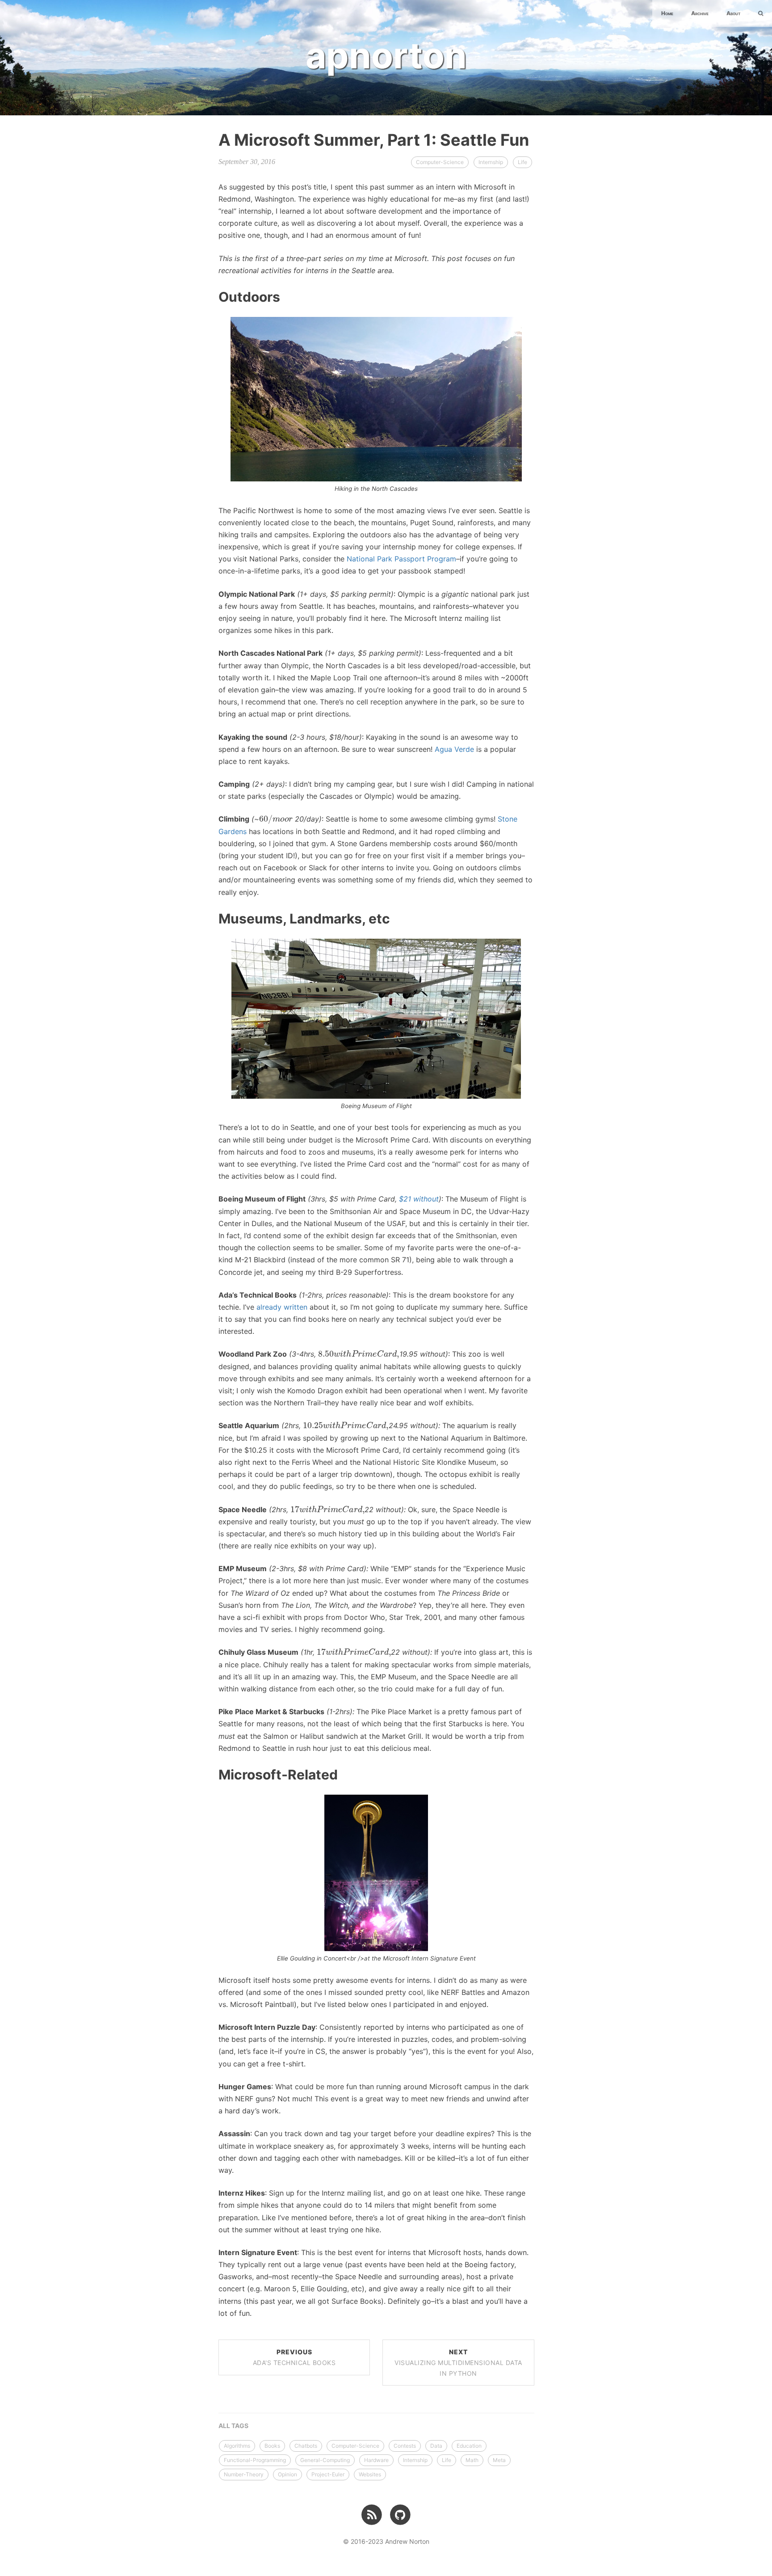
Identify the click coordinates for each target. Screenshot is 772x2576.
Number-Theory (244, 2474)
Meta (499, 2460)
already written (282, 1307)
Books (272, 2446)
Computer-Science (440, 162)
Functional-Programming (255, 2460)
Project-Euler (328, 2474)
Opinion (287, 2474)
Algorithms (237, 2446)
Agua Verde (454, 749)
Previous (294, 2357)
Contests (405, 2446)
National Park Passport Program (401, 559)
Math (472, 2460)
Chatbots (306, 2446)
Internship (491, 162)
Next (458, 2363)
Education (469, 2446)
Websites (370, 2474)
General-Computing (325, 2460)
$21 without (419, 1199)
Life (522, 162)
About (733, 13)
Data (436, 2446)
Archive (700, 13)
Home (667, 13)
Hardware (376, 2460)
